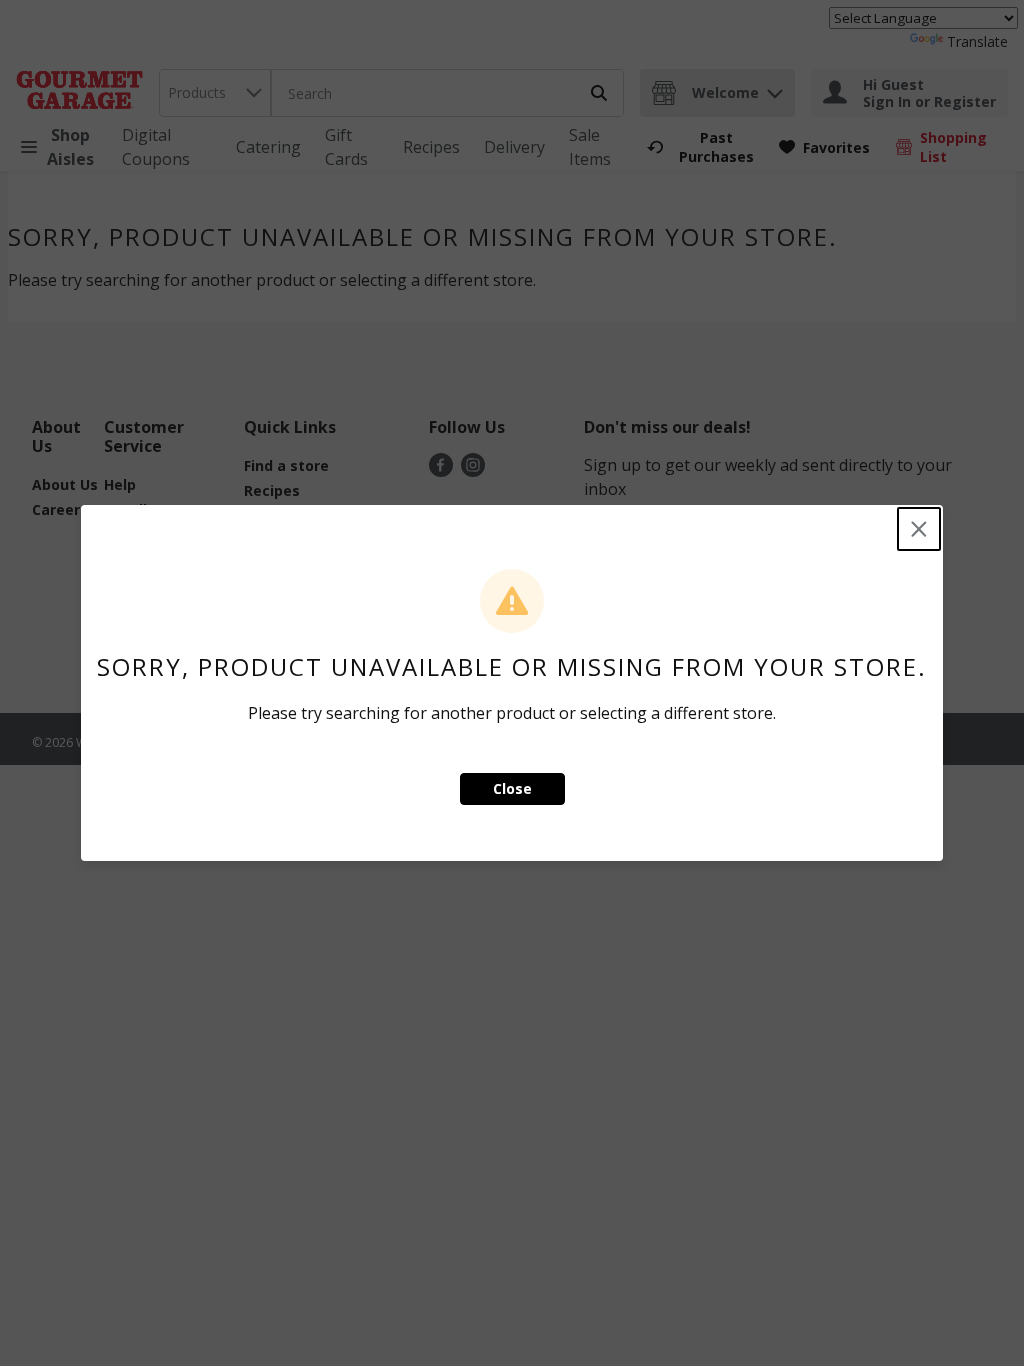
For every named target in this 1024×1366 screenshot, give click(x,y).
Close (512, 788)
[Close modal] (919, 529)
